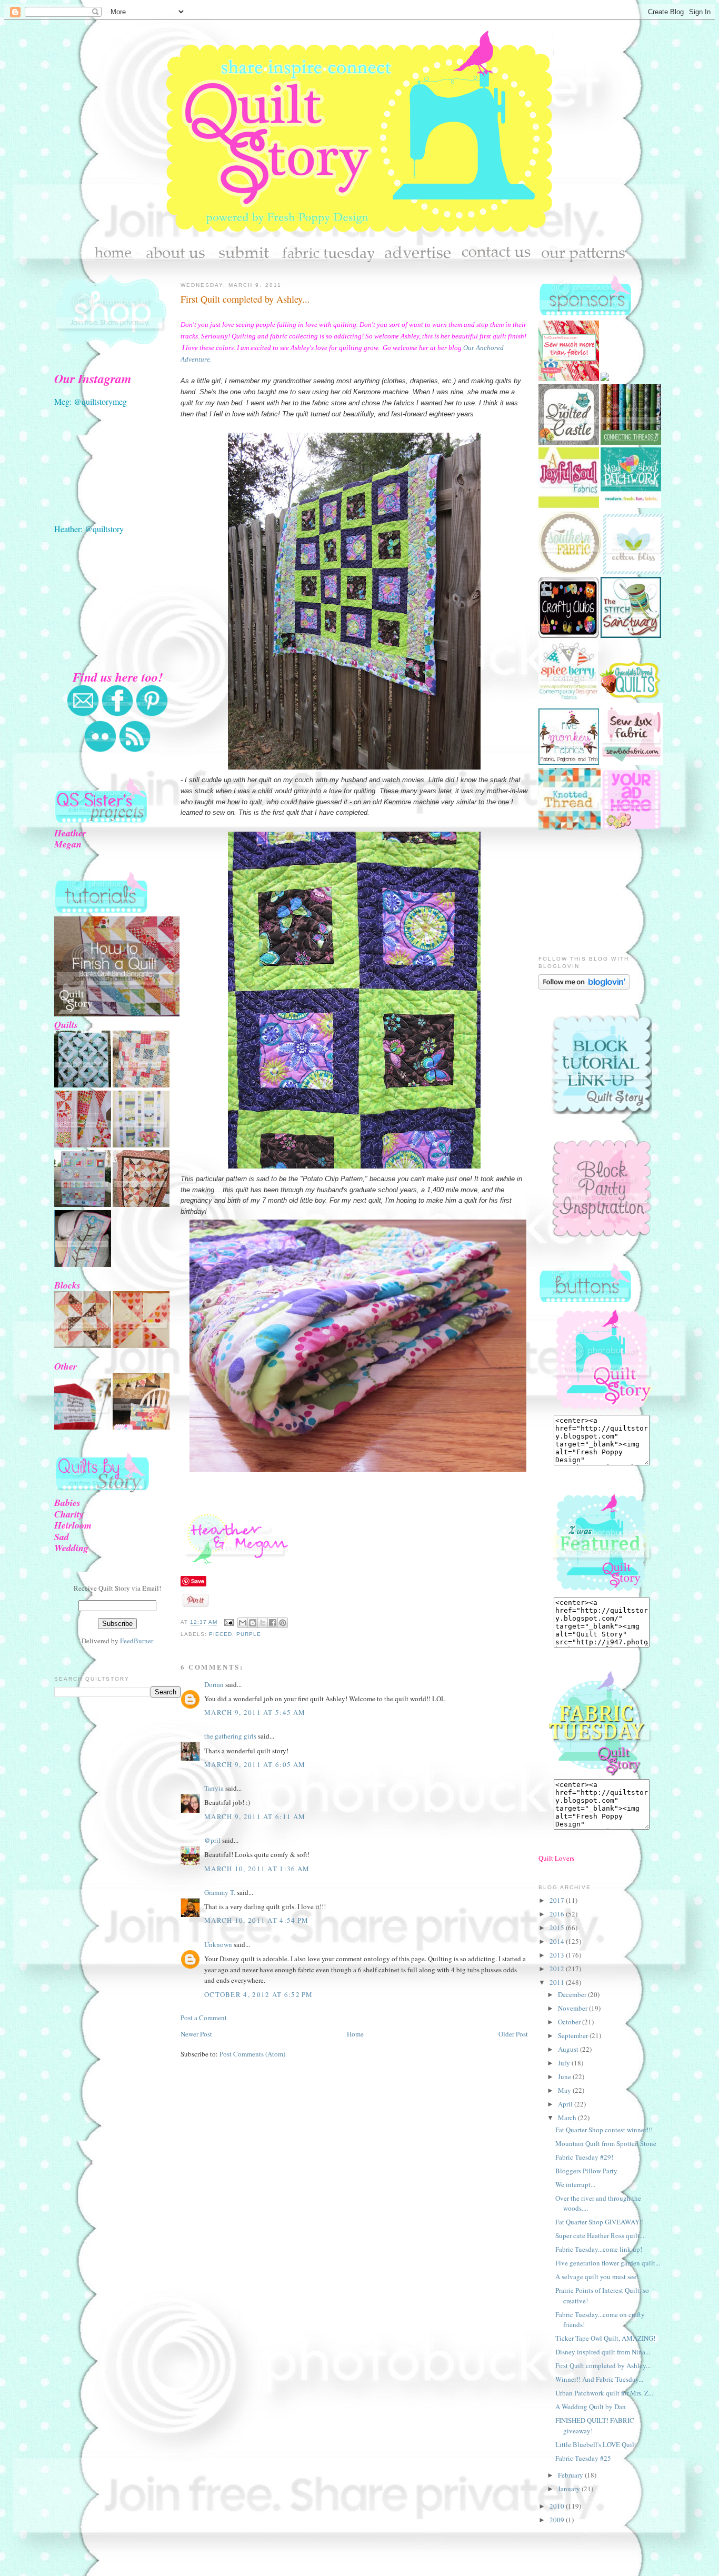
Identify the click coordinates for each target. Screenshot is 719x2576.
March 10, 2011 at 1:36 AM (257, 1869)
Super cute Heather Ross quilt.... (601, 2235)
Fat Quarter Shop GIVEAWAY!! (600, 2222)
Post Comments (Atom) (252, 2054)
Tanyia (214, 1788)
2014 (558, 1941)
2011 (558, 1982)
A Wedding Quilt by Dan (591, 2407)
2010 (558, 2506)
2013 (558, 1955)
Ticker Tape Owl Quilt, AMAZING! (605, 2338)
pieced (221, 1634)
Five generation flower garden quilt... (608, 2263)
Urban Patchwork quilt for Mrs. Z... (604, 2393)
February (571, 2475)
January (570, 2489)
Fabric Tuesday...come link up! (599, 2249)
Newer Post (196, 2034)
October (570, 2022)
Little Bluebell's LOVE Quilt (596, 2444)
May (565, 2090)
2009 (558, 2520)
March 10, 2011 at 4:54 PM (257, 1920)
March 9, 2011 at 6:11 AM (255, 1816)
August (569, 2049)
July (565, 2063)
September (574, 2035)
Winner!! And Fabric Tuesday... (599, 2379)
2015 (558, 1928)
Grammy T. (220, 1892)
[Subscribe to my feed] (135, 750)
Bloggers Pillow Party (586, 2171)
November (573, 2008)
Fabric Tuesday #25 (583, 2458)
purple (249, 1634)
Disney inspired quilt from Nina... (603, 2352)
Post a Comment (204, 2018)
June (565, 2076)
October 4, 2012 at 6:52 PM (259, 1994)
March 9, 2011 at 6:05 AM (255, 1764)
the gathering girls (230, 1736)
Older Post (513, 2034)
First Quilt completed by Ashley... (245, 299)
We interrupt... (575, 2184)
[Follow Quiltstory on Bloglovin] (584, 987)
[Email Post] (229, 1623)
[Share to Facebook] (273, 1623)
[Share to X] (263, 1623)
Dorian (214, 1684)
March (568, 2118)
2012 (558, 1969)
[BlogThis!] (253, 1623)
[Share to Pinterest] (283, 1623)
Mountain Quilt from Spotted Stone (606, 2143)
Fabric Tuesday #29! (584, 2157)
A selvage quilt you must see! (597, 2277)
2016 (558, 1914)
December (573, 1994)
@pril (212, 1840)
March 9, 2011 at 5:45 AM (255, 1712)
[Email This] (243, 1623)
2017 (558, 1900)
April (566, 2104)
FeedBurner (137, 1641)
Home (355, 2034)
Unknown (218, 1944)
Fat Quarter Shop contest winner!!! (604, 2130)
